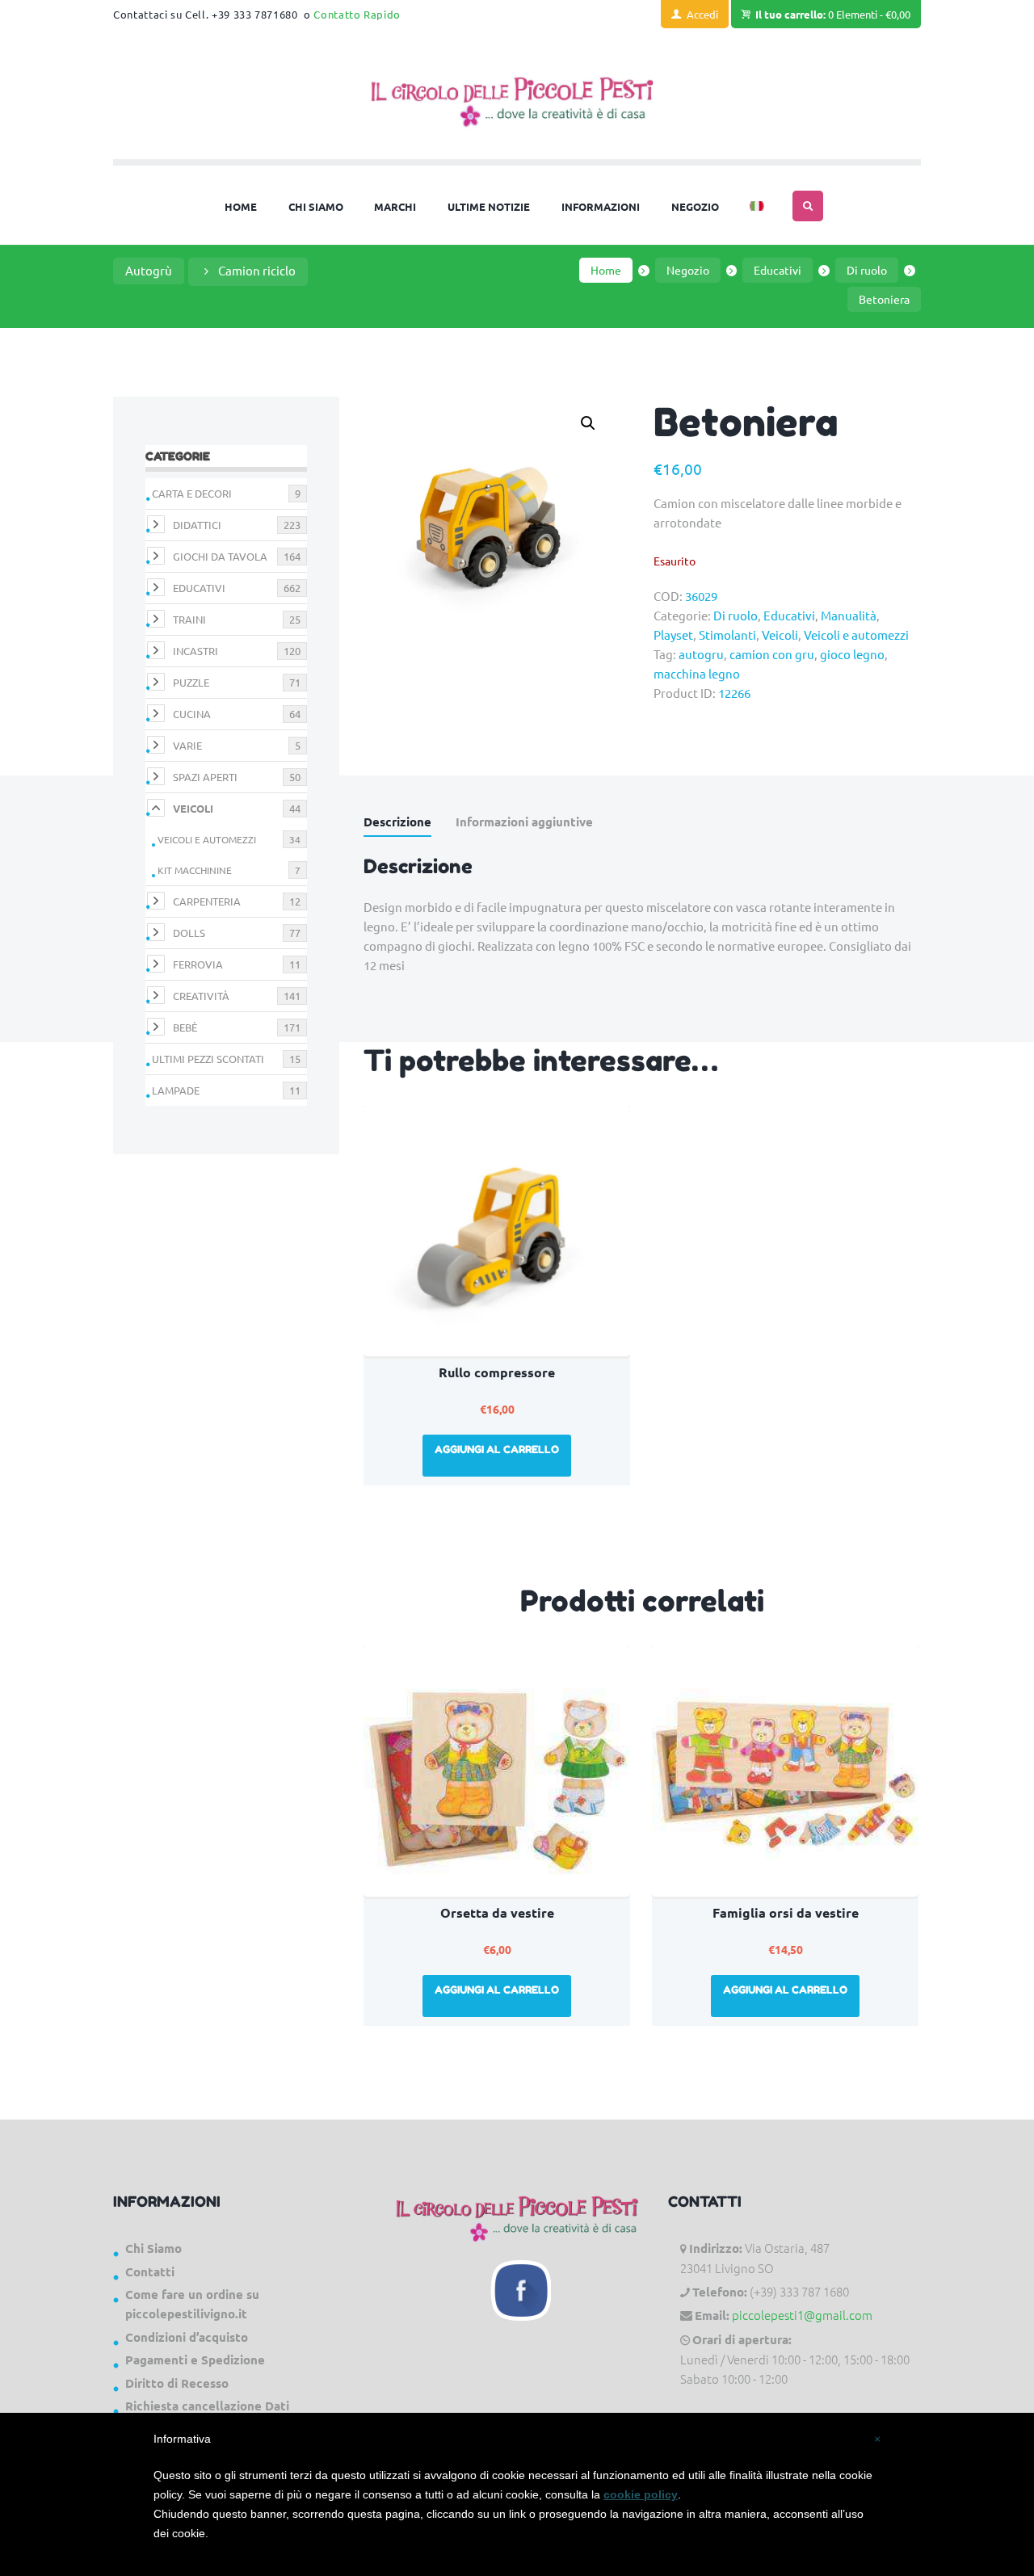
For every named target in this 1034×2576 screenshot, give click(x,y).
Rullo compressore (497, 1372)
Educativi (778, 270)
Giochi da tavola (220, 556)
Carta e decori (192, 493)
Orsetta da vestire (497, 1912)
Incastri (195, 651)
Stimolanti (727, 635)
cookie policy (641, 2494)
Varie (187, 745)
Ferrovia (198, 964)
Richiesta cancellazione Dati (207, 2406)
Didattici (197, 525)
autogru (701, 654)
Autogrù (149, 270)
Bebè (185, 1027)
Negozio (688, 270)
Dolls (189, 933)
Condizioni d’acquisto (187, 2337)
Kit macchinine (195, 870)
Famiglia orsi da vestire (786, 1912)
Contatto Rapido (357, 14)
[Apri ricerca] (808, 206)
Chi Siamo (153, 2248)
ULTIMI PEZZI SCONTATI (208, 1059)
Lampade (176, 1090)
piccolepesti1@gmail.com (802, 2315)
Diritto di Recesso (177, 2383)
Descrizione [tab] (397, 822)
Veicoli (780, 635)
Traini (189, 619)
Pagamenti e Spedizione (195, 2360)
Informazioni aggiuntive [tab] (524, 822)
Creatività (201, 996)
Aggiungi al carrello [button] (497, 1449)
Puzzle (191, 682)
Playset (673, 635)
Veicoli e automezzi (856, 635)
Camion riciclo (257, 270)
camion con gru (772, 654)
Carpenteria (207, 901)
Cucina (192, 714)
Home (606, 270)
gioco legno (852, 654)
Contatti (150, 2271)
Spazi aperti (205, 777)
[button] (588, 423)
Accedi (702, 14)
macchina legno (697, 673)
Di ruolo (867, 270)
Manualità (849, 615)
